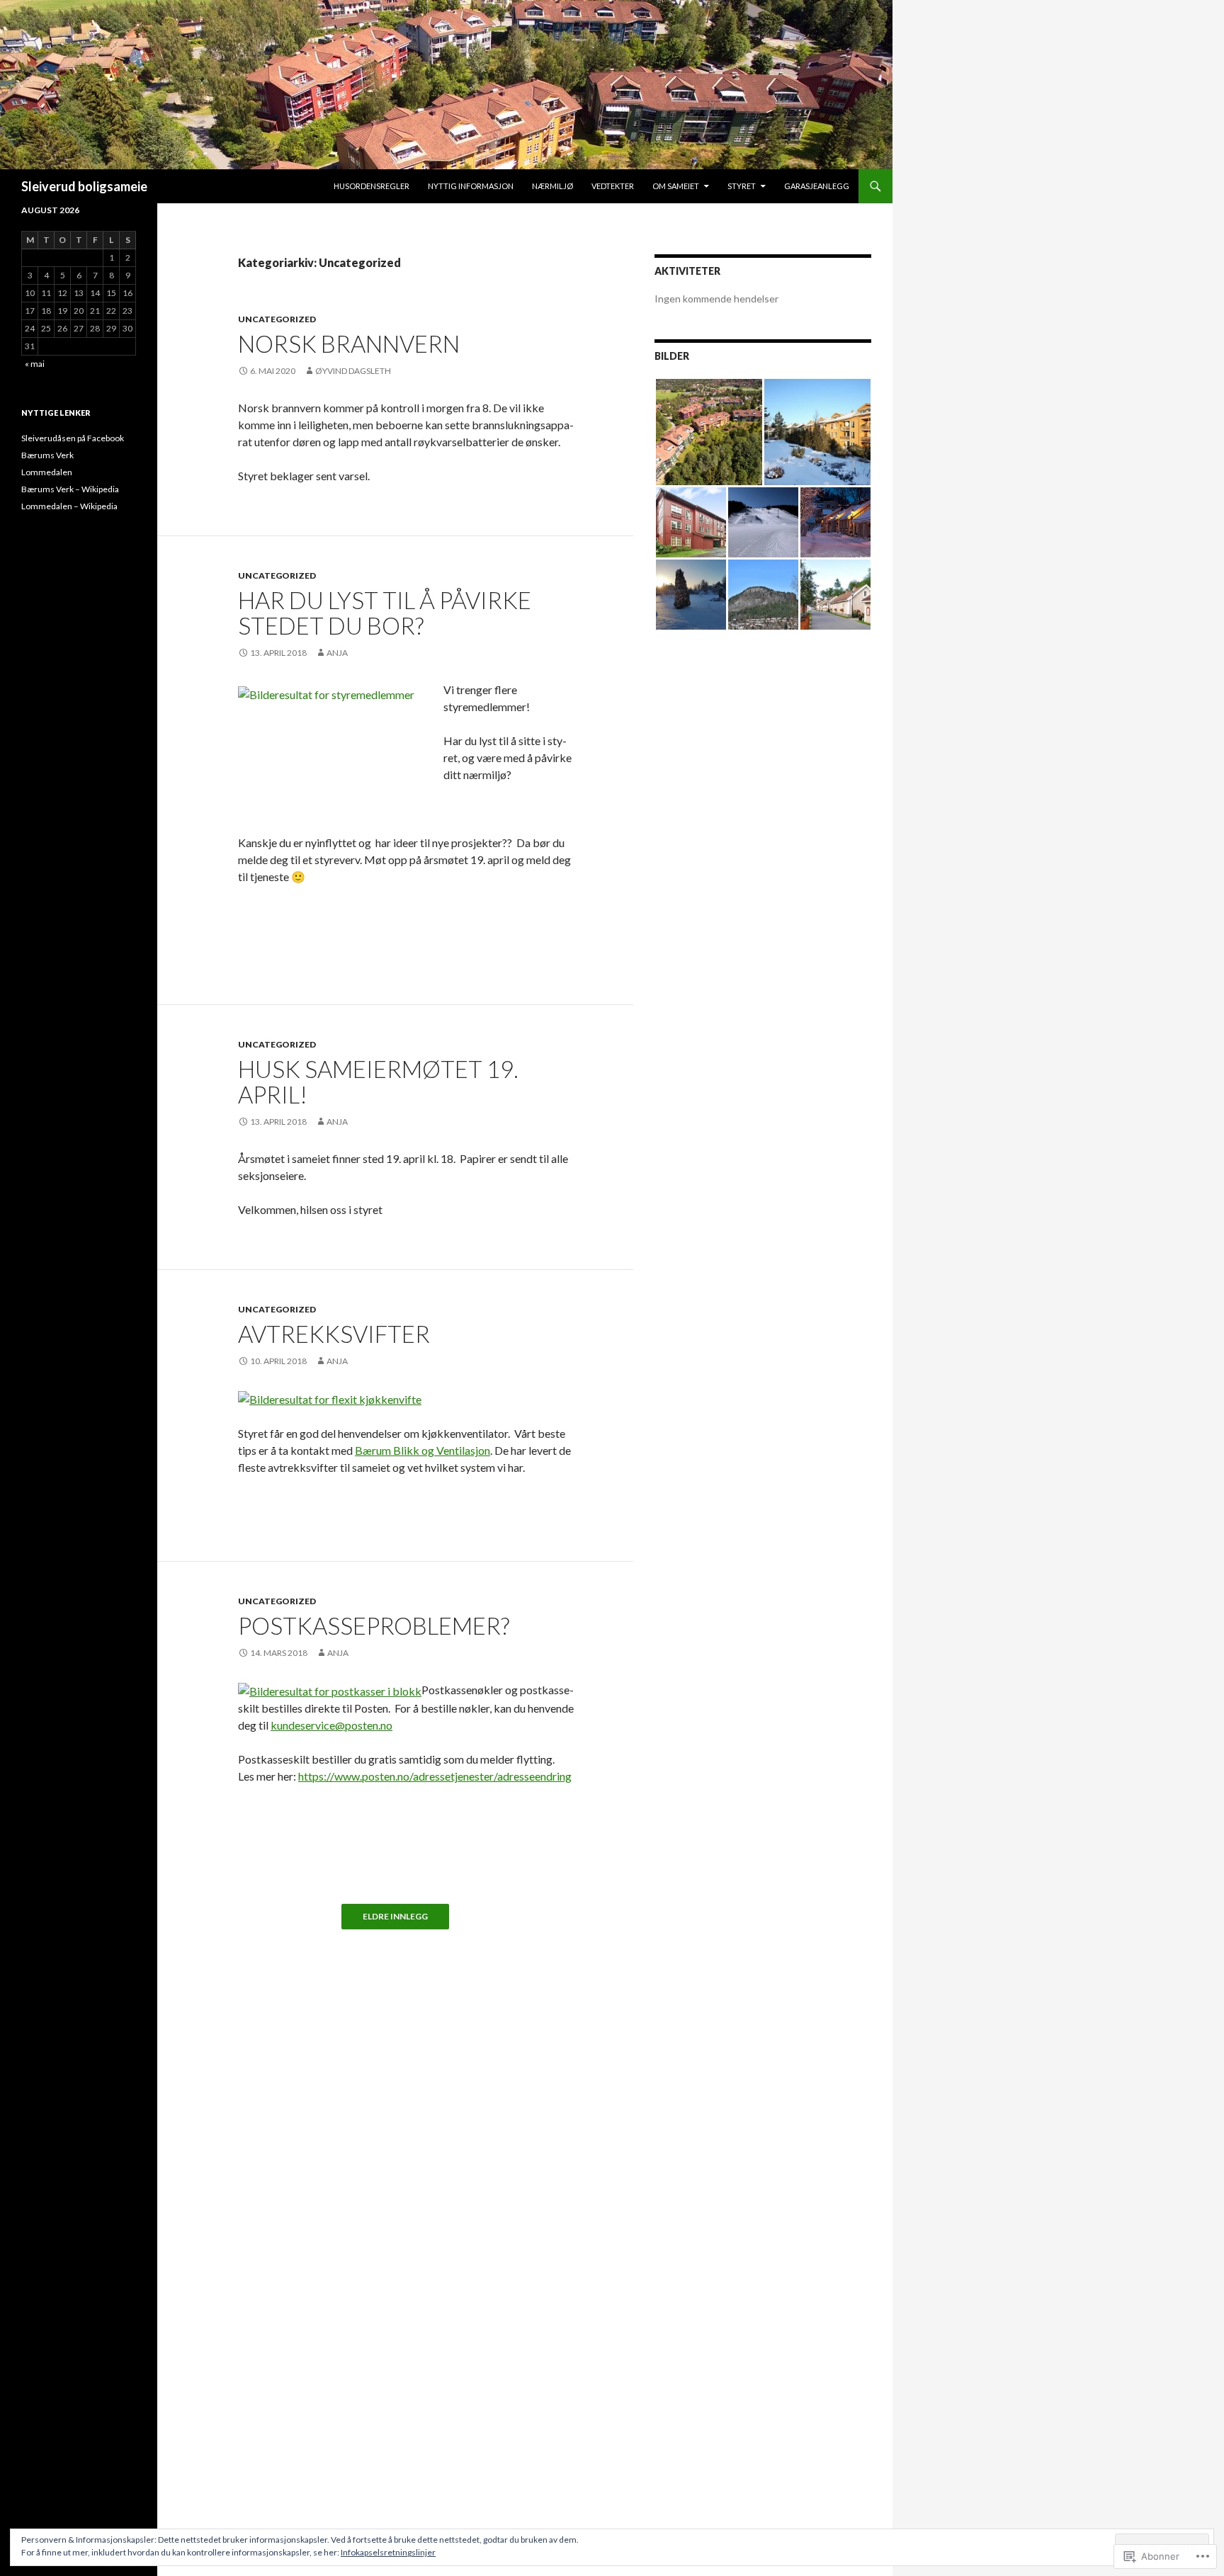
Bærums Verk (47, 455)
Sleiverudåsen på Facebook (73, 438)
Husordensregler (372, 186)
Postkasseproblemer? (374, 1625)
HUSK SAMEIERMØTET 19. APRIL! (378, 1082)
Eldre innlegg (395, 1917)
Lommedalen (47, 472)
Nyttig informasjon (471, 186)
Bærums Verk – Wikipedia (70, 489)
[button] (709, 432)
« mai (35, 364)
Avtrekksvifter (334, 1334)
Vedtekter (613, 186)
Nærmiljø (552, 186)
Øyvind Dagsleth (353, 371)
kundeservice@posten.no (331, 1725)
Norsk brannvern (349, 344)
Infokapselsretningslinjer (388, 2552)
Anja (337, 653)
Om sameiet (676, 186)
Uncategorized (277, 319)
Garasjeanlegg (817, 186)
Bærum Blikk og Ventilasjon (423, 1450)
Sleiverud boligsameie (84, 186)
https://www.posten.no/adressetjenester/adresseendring (435, 1776)
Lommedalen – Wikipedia (69, 506)
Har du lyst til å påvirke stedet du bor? (385, 613)
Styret (742, 186)
